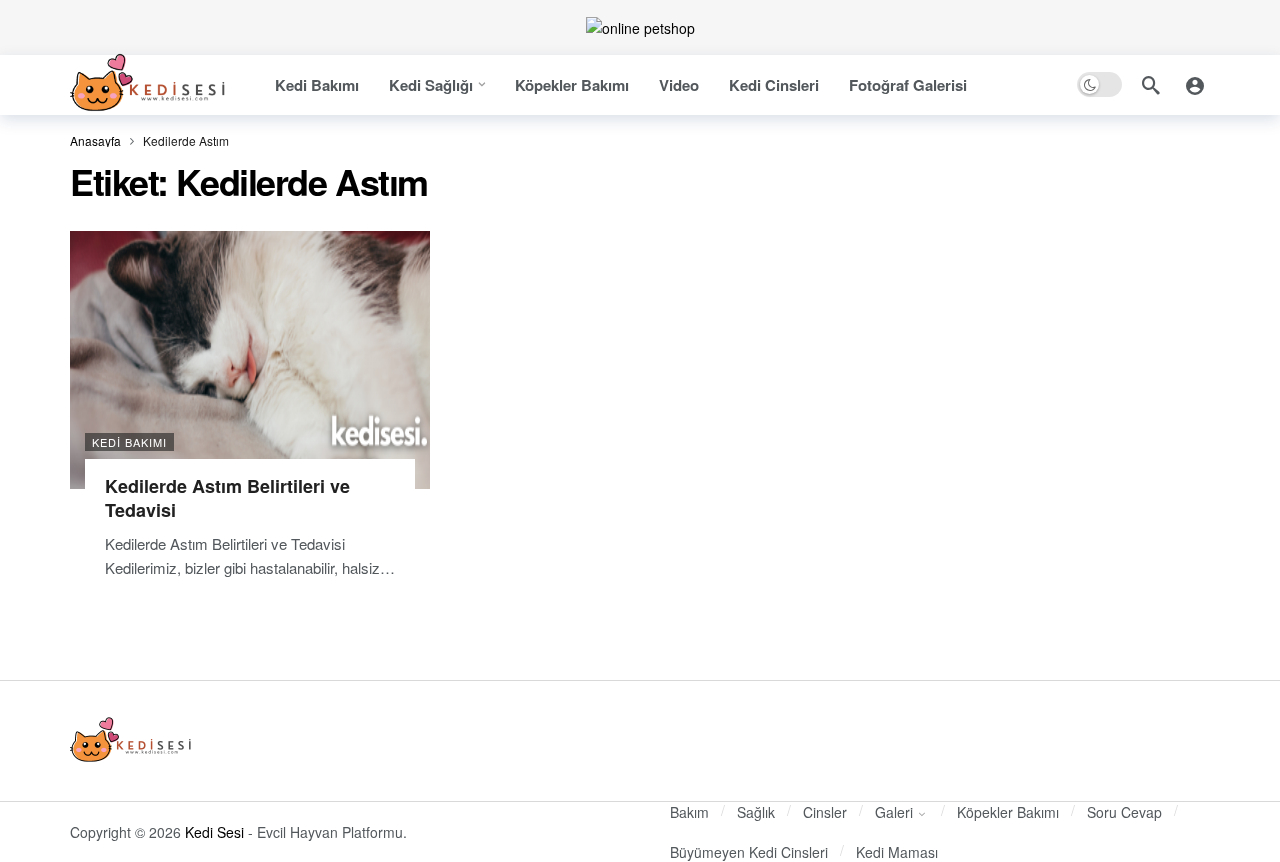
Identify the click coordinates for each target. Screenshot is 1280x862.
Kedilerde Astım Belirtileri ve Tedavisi (227, 498)
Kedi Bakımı (129, 442)
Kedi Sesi (214, 832)
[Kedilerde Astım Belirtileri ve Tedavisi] (250, 359)
